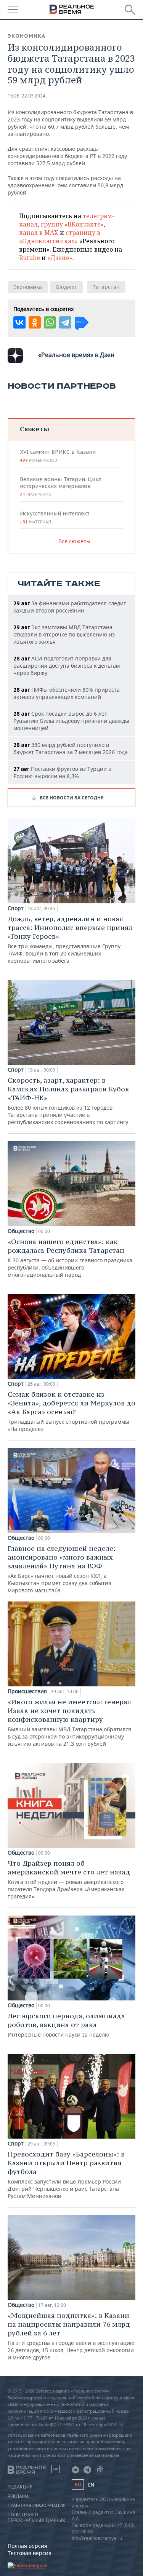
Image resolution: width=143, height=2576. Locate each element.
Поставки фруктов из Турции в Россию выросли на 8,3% (62, 772)
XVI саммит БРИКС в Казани (58, 456)
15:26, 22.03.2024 (27, 96)
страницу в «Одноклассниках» (60, 237)
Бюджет (67, 287)
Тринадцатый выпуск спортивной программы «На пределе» (71, 1411)
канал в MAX (39, 233)
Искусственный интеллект (55, 517)
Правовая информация (37, 2506)
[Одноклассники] (35, 322)
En (91, 2485)
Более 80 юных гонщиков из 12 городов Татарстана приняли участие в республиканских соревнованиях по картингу (68, 1101)
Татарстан (106, 287)
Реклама (18, 2496)
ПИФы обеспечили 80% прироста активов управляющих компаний (67, 693)
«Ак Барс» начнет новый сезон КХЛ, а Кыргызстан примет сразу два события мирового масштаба (62, 1569)
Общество (21, 1231)
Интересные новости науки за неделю (66, 2025)
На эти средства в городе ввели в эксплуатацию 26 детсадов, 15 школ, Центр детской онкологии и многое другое (71, 2336)
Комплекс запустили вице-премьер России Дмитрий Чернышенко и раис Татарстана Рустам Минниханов (66, 2175)
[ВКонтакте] (19, 322)
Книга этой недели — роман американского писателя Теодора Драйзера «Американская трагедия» (69, 1879)
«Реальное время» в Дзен (76, 355)
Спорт (16, 908)
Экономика (27, 36)
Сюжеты (35, 429)
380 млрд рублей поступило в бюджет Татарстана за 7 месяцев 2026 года (71, 748)
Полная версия (27, 2546)
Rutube (30, 258)
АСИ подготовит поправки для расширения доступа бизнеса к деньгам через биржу (67, 666)
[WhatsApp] (50, 322)
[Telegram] (65, 322)
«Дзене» (60, 258)
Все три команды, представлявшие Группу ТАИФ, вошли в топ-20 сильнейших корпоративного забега (70, 939)
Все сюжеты (74, 541)
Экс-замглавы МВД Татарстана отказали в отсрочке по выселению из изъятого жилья (64, 634)
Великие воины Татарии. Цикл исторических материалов (61, 486)
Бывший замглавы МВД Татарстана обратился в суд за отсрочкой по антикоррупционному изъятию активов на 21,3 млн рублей (69, 1722)
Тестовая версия (30, 2553)
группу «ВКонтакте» (72, 224)
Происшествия (27, 1691)
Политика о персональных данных (36, 2517)
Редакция (20, 2487)
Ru (78, 2484)
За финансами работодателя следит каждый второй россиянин (70, 607)
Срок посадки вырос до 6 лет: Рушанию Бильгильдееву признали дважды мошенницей (71, 721)
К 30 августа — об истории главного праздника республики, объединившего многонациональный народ (70, 1258)
